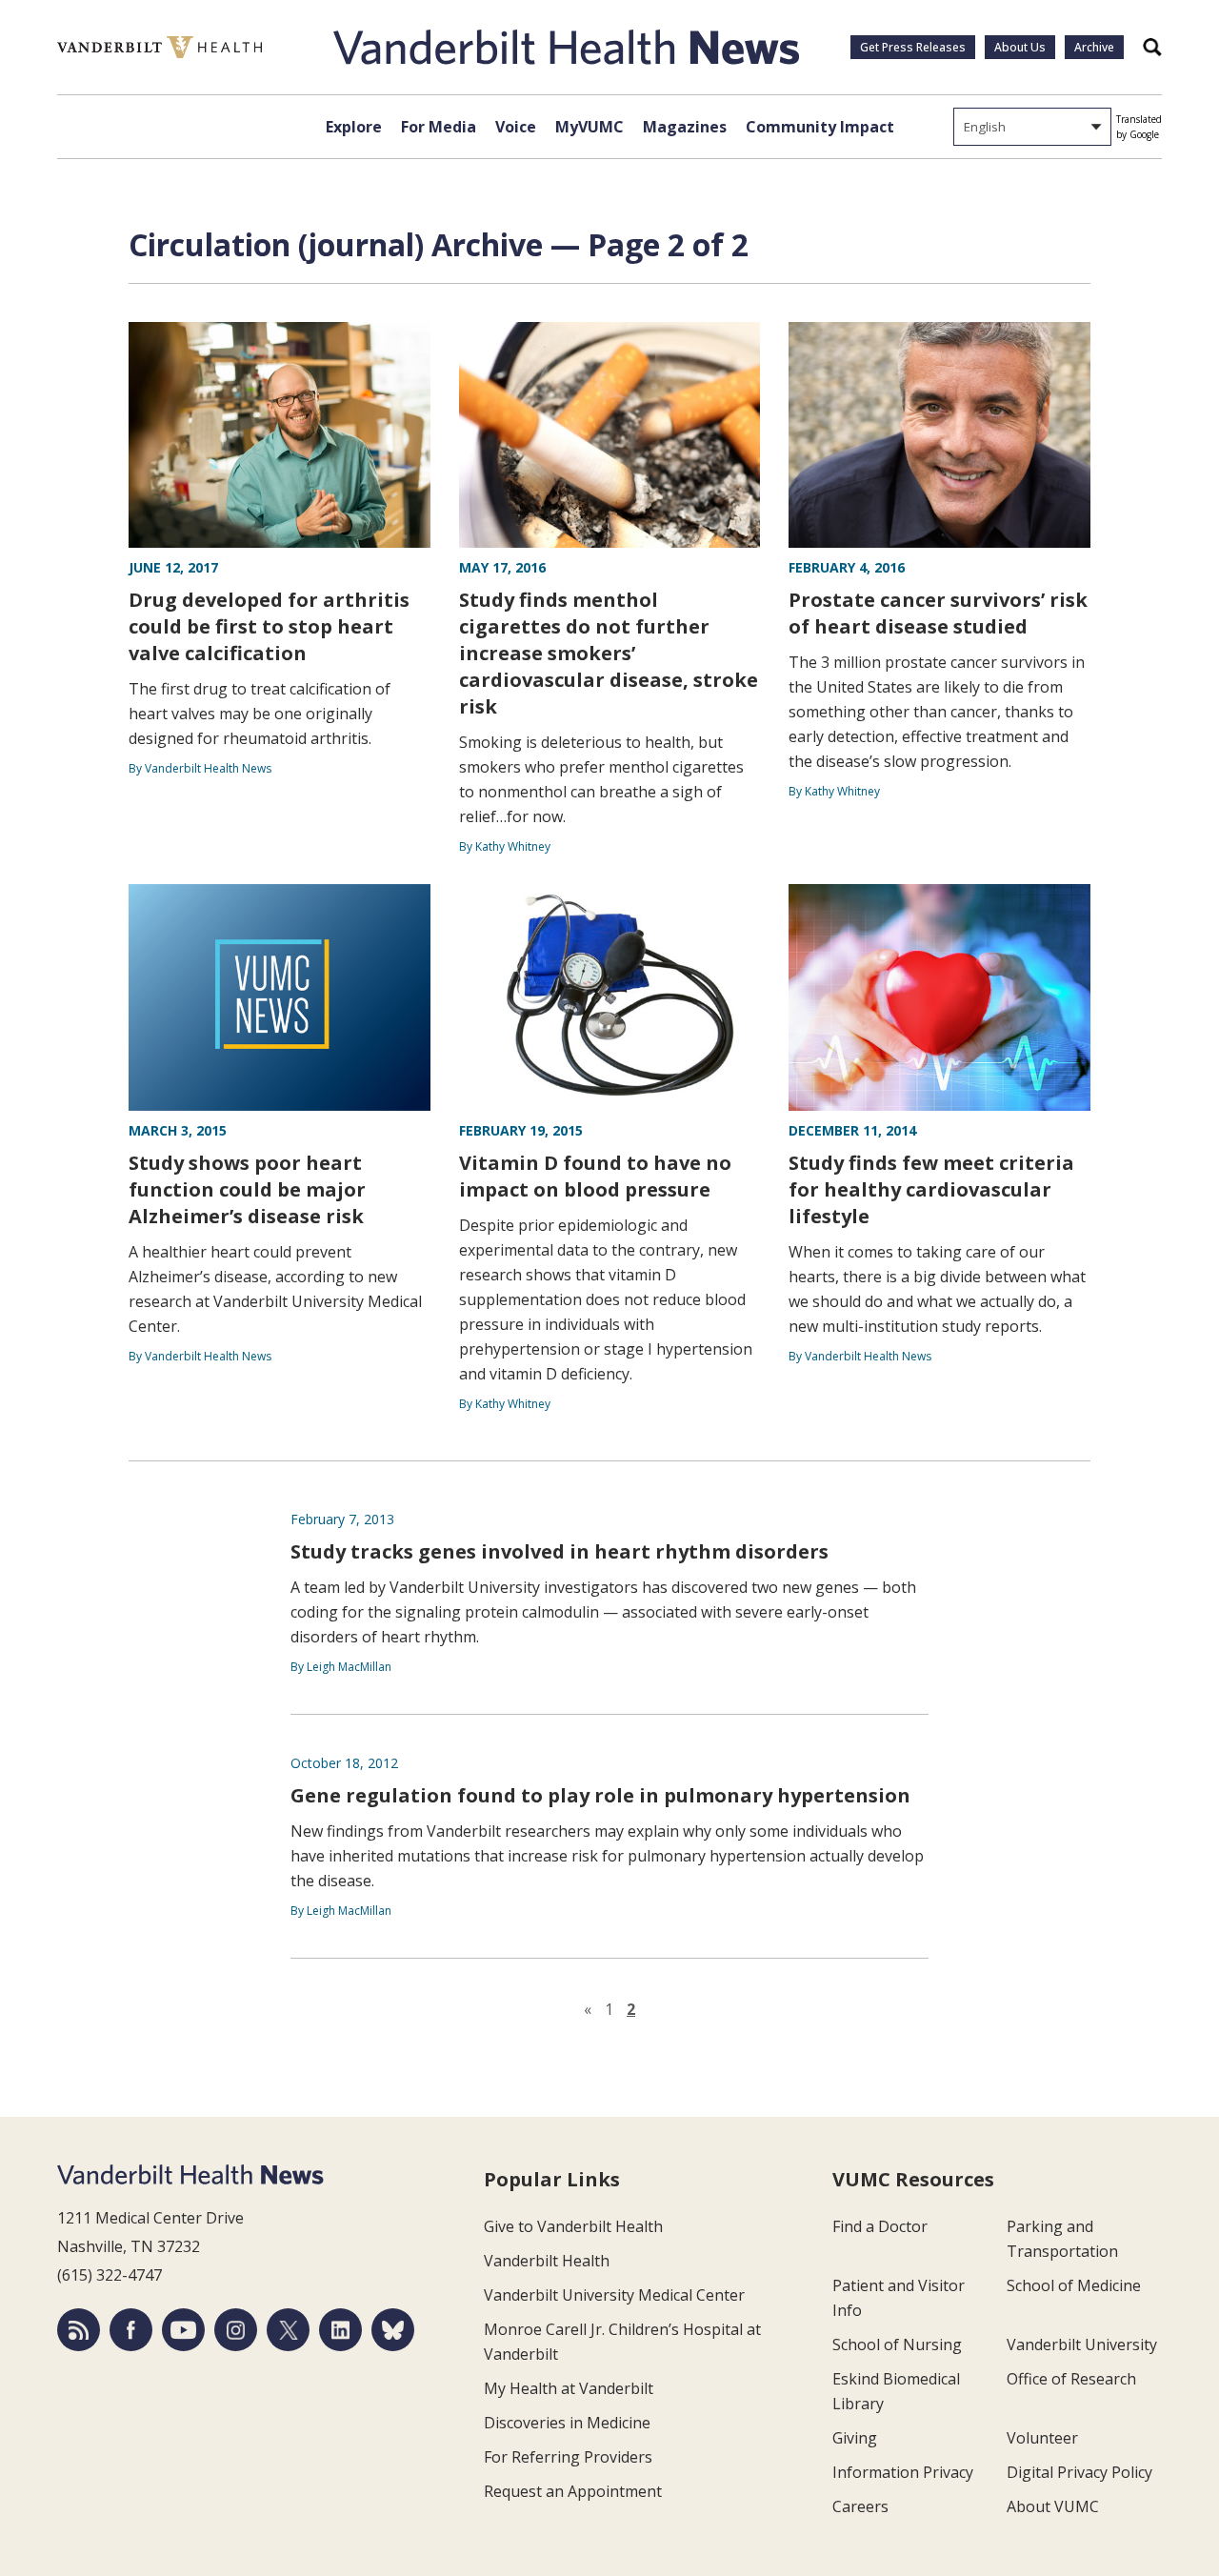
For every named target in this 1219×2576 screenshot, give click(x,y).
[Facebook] (131, 2330)
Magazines (685, 127)
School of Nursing (897, 2345)
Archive (1094, 47)
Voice (516, 127)
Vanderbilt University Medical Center (614, 2295)
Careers (860, 2506)
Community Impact (820, 127)
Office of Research (1071, 2379)
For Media (439, 127)
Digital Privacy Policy (1079, 2472)
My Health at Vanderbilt (569, 2388)
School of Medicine (1074, 2285)
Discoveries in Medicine (567, 2423)
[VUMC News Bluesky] (393, 2330)
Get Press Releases (913, 47)
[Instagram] (236, 2330)
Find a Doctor (880, 2226)
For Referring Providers (568, 2457)
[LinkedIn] (340, 2330)
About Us (1020, 47)
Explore (354, 127)
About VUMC (1053, 2506)
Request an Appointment (573, 2491)
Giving (855, 2438)
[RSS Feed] (79, 2330)
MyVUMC (590, 127)
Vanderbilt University (1082, 2345)
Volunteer (1042, 2438)
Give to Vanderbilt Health (573, 2226)
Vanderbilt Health (547, 2261)
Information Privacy (903, 2472)
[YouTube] (183, 2330)
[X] (288, 2330)
